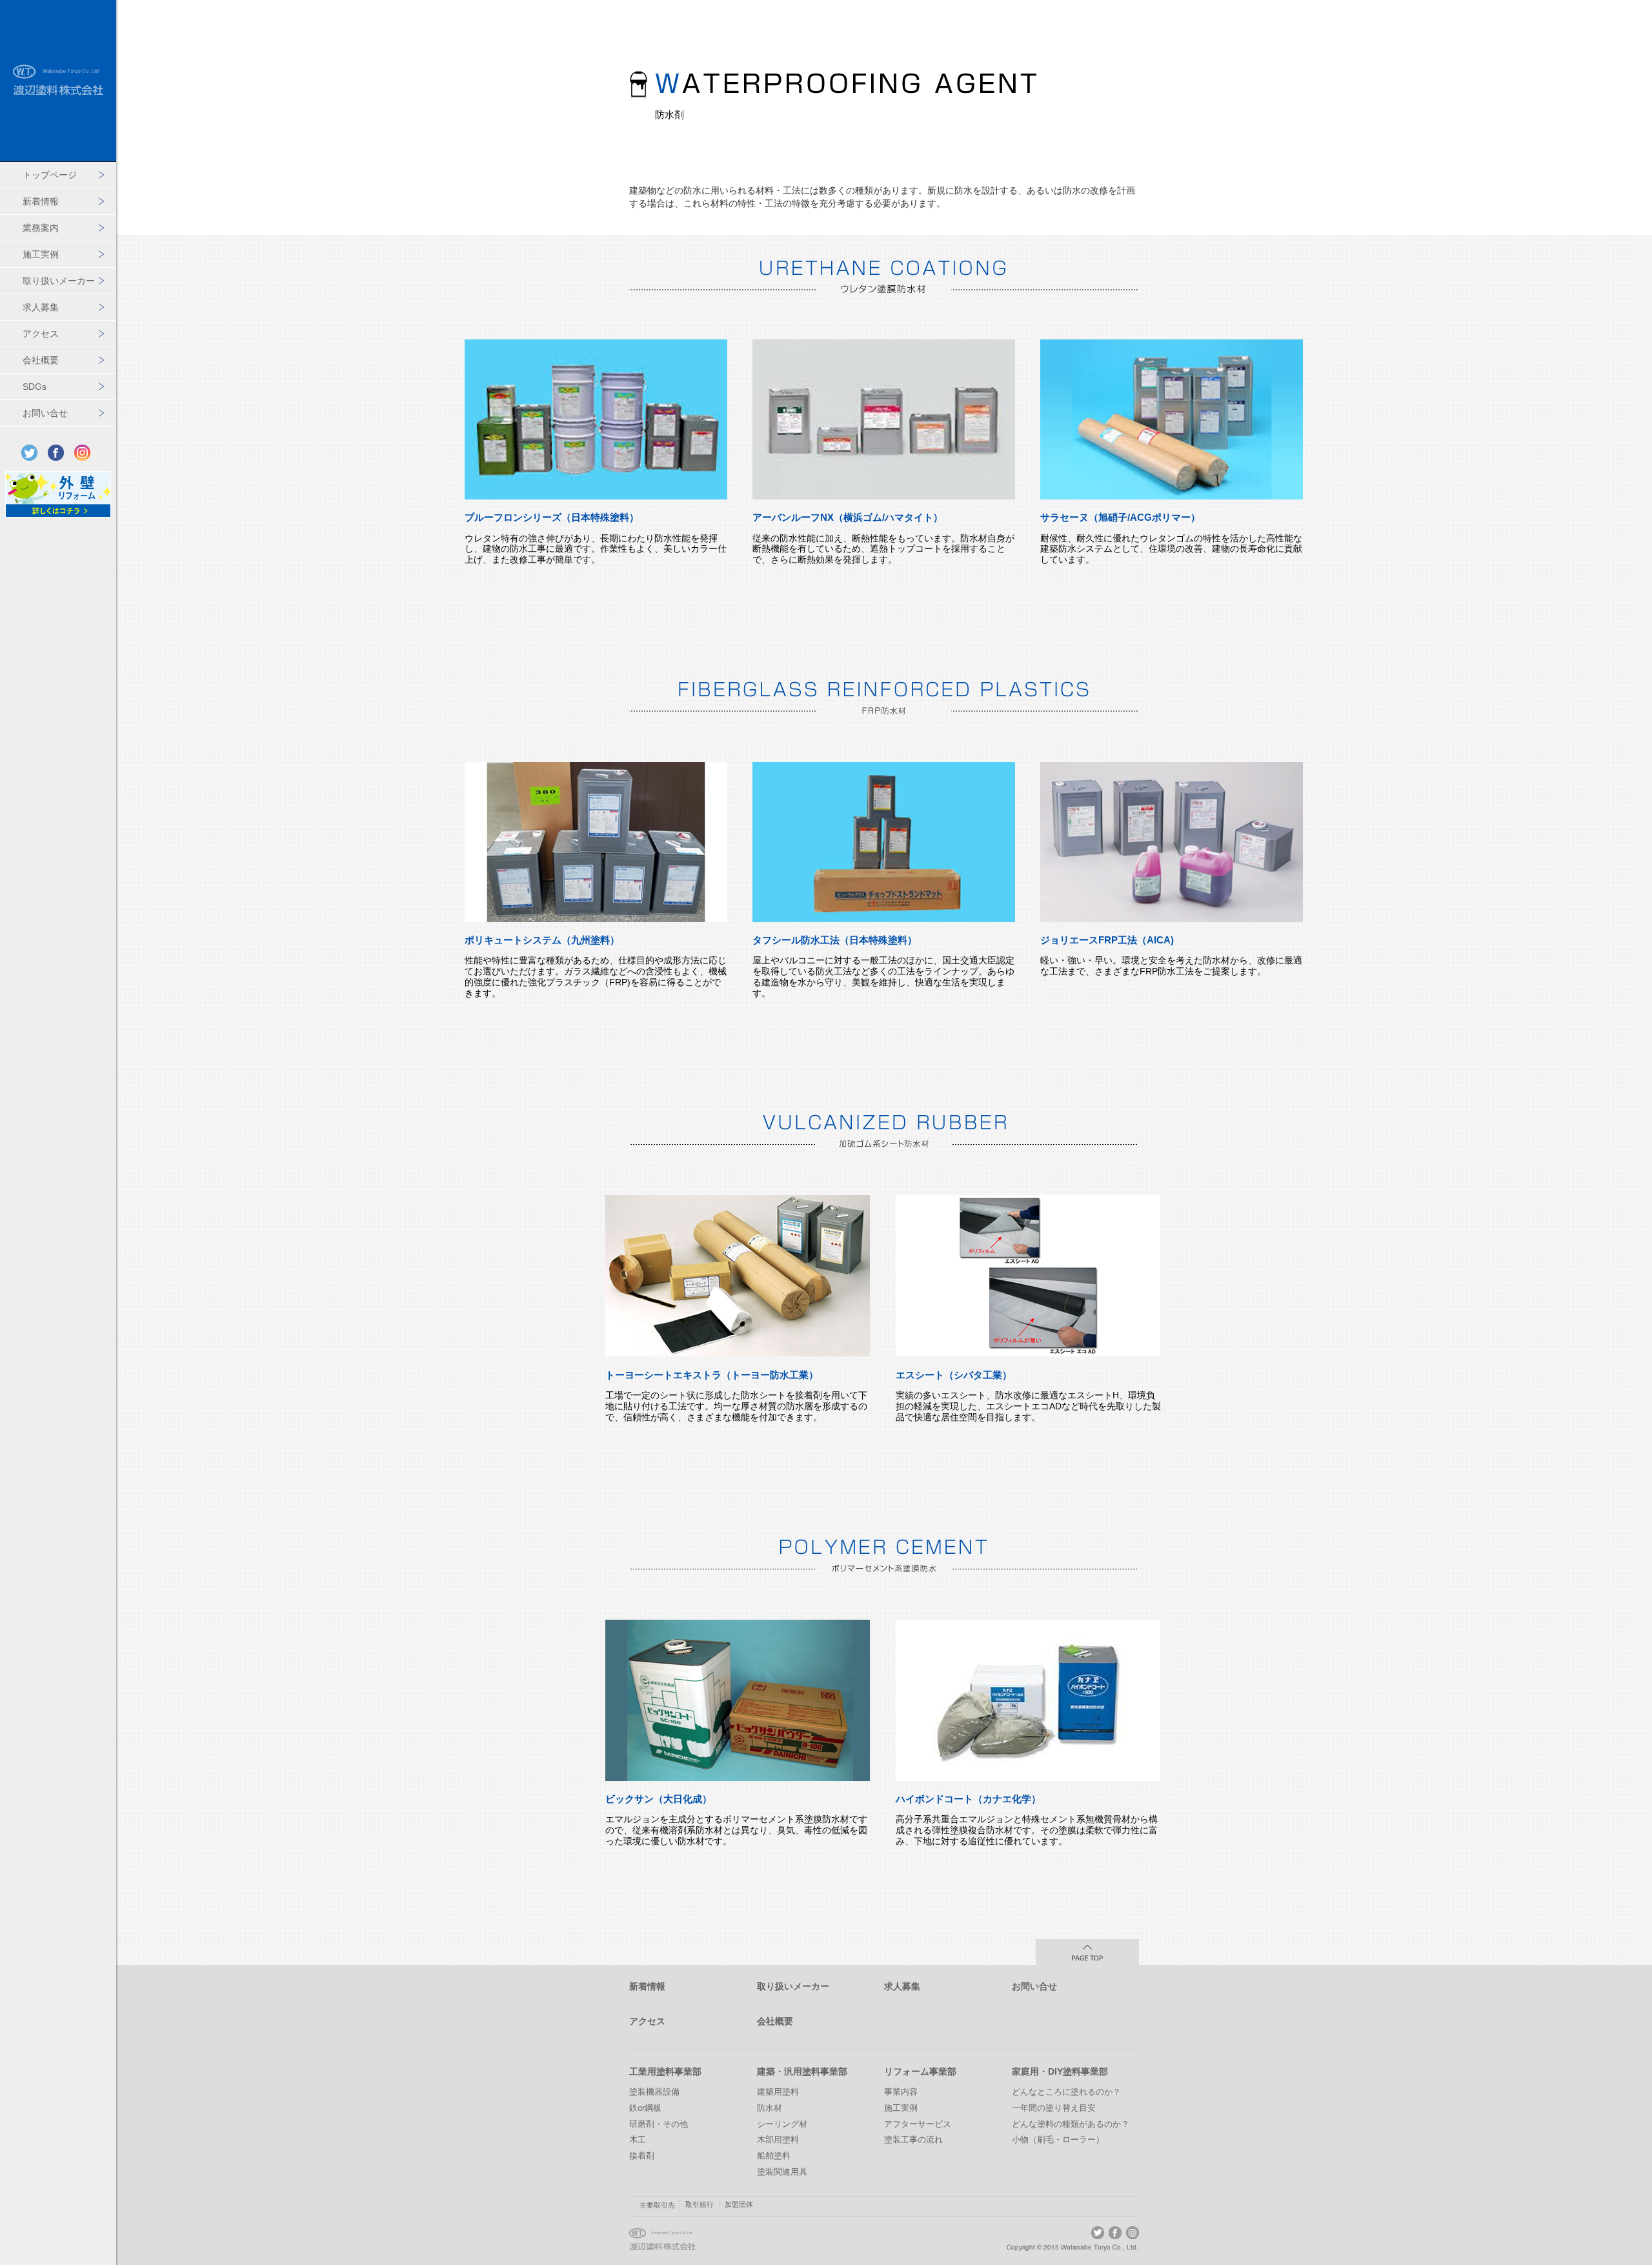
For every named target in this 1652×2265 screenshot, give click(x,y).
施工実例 (41, 254)
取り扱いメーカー (59, 281)
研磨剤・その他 (659, 2124)
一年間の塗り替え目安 (1054, 2108)
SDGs (35, 387)
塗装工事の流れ (913, 2140)
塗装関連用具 (782, 2172)
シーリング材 (782, 2124)
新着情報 (41, 201)
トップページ (50, 175)
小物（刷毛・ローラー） (1058, 2140)
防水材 (770, 2108)
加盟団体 (739, 2204)
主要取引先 (657, 2205)
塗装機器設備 (654, 2092)
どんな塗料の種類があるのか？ (1071, 2124)
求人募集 (41, 307)
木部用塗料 (778, 2140)
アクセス (41, 334)
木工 (638, 2140)
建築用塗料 (778, 2092)
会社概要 (41, 360)
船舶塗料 (774, 2156)
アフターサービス (918, 2124)
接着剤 (642, 2156)
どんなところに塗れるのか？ (1066, 2092)
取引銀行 (700, 2204)
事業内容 (901, 2092)
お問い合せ (45, 413)
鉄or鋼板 (645, 2108)
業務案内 (41, 228)
